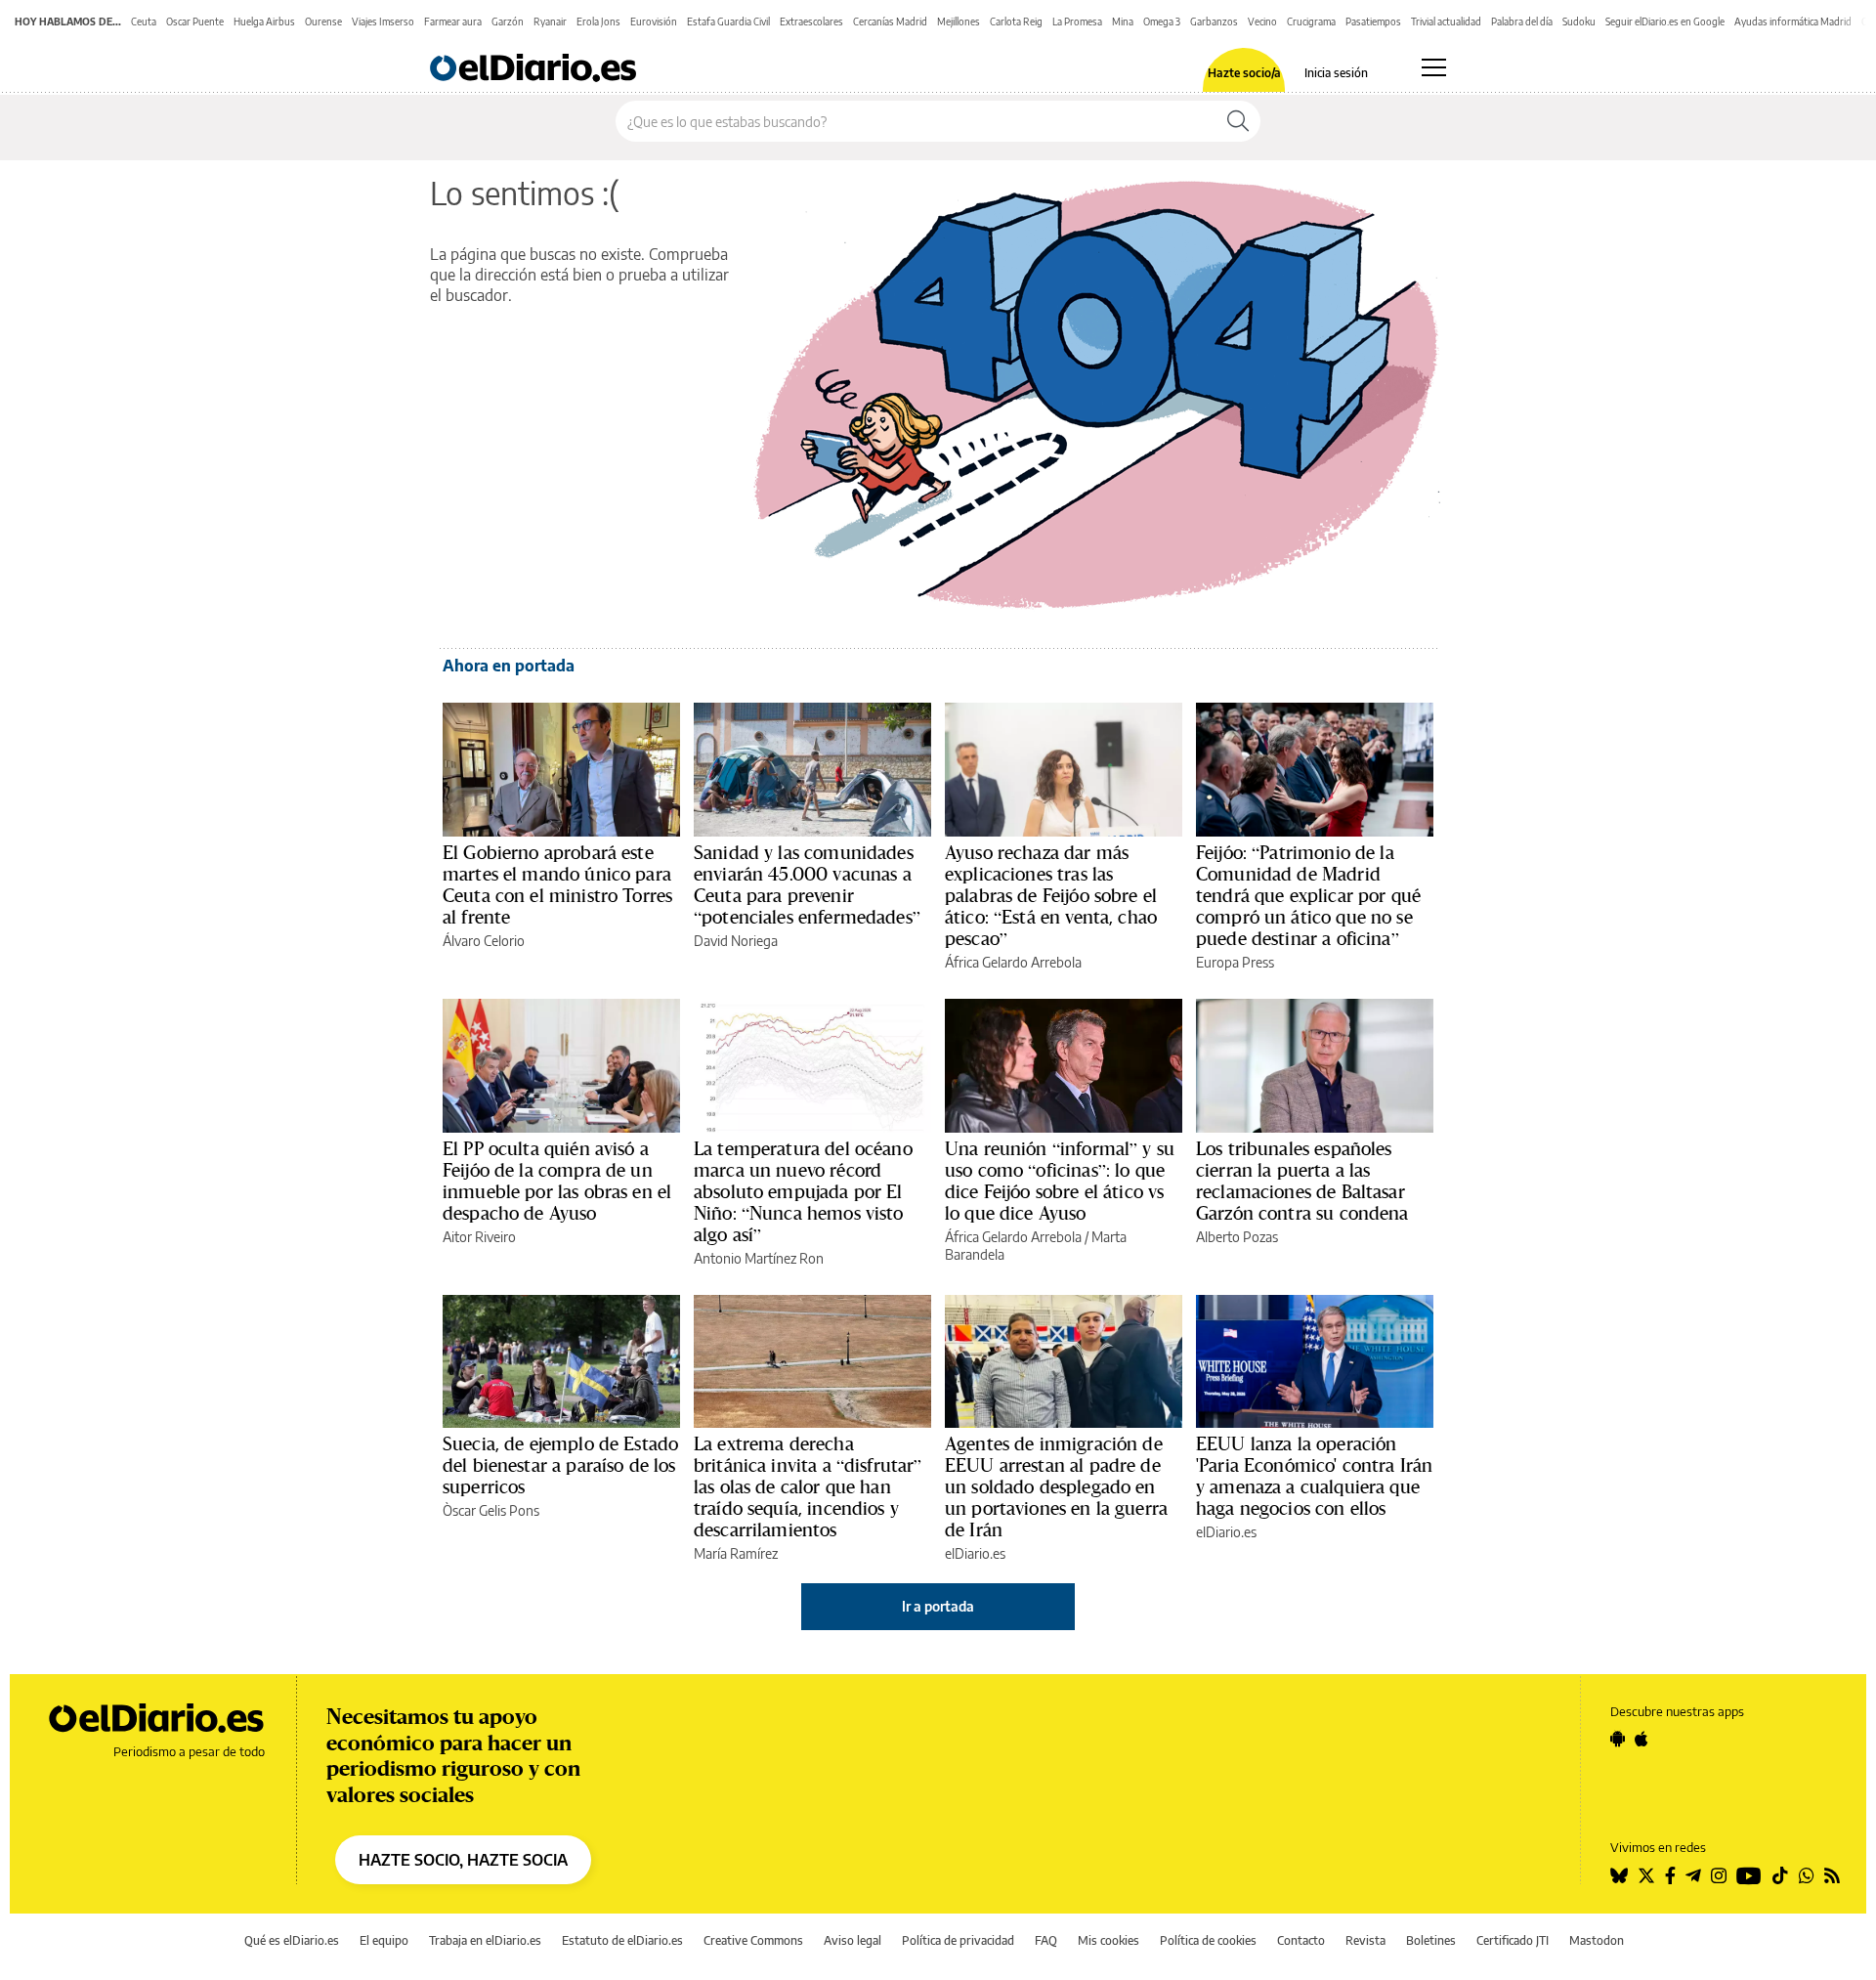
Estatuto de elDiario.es (622, 1940)
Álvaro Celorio (484, 941)
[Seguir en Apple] (1641, 1739)
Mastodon (1597, 1940)
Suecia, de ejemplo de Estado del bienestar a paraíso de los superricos (560, 1465)
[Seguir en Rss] (1832, 1875)
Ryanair (550, 22)
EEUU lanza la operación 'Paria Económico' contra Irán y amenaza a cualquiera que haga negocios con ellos (1314, 1476)
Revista (1365, 1940)
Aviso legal (853, 1940)
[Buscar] (1238, 121)
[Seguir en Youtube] (1749, 1875)
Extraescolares (811, 22)
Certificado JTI (1513, 1940)
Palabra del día (1522, 22)
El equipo (384, 1940)
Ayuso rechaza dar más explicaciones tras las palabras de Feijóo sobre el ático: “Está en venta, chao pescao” (1051, 895)
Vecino (1262, 22)
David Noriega (736, 941)
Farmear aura (453, 22)
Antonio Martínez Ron (759, 1258)
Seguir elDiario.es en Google (1665, 22)
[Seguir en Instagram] (1719, 1875)
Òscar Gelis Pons (491, 1510)
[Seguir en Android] (1618, 1739)
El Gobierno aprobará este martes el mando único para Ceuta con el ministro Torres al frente (557, 884)
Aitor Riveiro (479, 1237)
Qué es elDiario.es (292, 1940)
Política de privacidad (958, 1940)
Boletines (1431, 1940)
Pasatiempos (1373, 22)
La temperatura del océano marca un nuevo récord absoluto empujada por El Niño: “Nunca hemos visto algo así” (803, 1191)
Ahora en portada (509, 666)
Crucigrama (1311, 22)
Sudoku (1579, 22)
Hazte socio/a (1244, 73)
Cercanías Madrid (890, 22)
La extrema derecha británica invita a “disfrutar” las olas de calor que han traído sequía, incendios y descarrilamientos (808, 1486)
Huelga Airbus (264, 22)
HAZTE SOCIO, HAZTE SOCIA (463, 1860)
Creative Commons (753, 1940)
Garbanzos (1214, 22)
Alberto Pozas (1237, 1237)
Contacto (1301, 1940)
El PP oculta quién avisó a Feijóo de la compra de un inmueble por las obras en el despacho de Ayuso (557, 1181)
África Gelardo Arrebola (1013, 962)
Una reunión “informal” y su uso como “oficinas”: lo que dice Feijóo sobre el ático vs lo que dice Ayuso (1060, 1181)
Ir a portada (938, 1606)
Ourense (323, 22)
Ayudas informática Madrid (1793, 22)
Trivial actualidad (1446, 22)
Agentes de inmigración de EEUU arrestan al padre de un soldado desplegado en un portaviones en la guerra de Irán (1056, 1486)
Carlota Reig (1016, 22)
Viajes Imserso (383, 22)
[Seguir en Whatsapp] (1807, 1875)
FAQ (1046, 1940)
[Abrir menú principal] (1434, 67)
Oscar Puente (195, 22)
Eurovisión (654, 22)
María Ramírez (736, 1553)
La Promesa (1077, 22)
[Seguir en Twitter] (1646, 1875)
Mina (1123, 22)
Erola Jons (598, 22)
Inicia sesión (1336, 73)
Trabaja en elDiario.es (485, 1940)
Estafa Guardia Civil (728, 22)
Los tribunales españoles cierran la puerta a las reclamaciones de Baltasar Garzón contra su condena (1302, 1181)
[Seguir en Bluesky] (1619, 1875)
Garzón (508, 22)
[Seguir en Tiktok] (1780, 1875)
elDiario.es (975, 1553)
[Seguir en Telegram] (1693, 1875)
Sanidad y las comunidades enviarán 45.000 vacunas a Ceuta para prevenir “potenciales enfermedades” (807, 884)
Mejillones (959, 22)
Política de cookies (1208, 1940)
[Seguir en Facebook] (1670, 1875)
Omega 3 (1162, 22)
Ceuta (144, 22)
